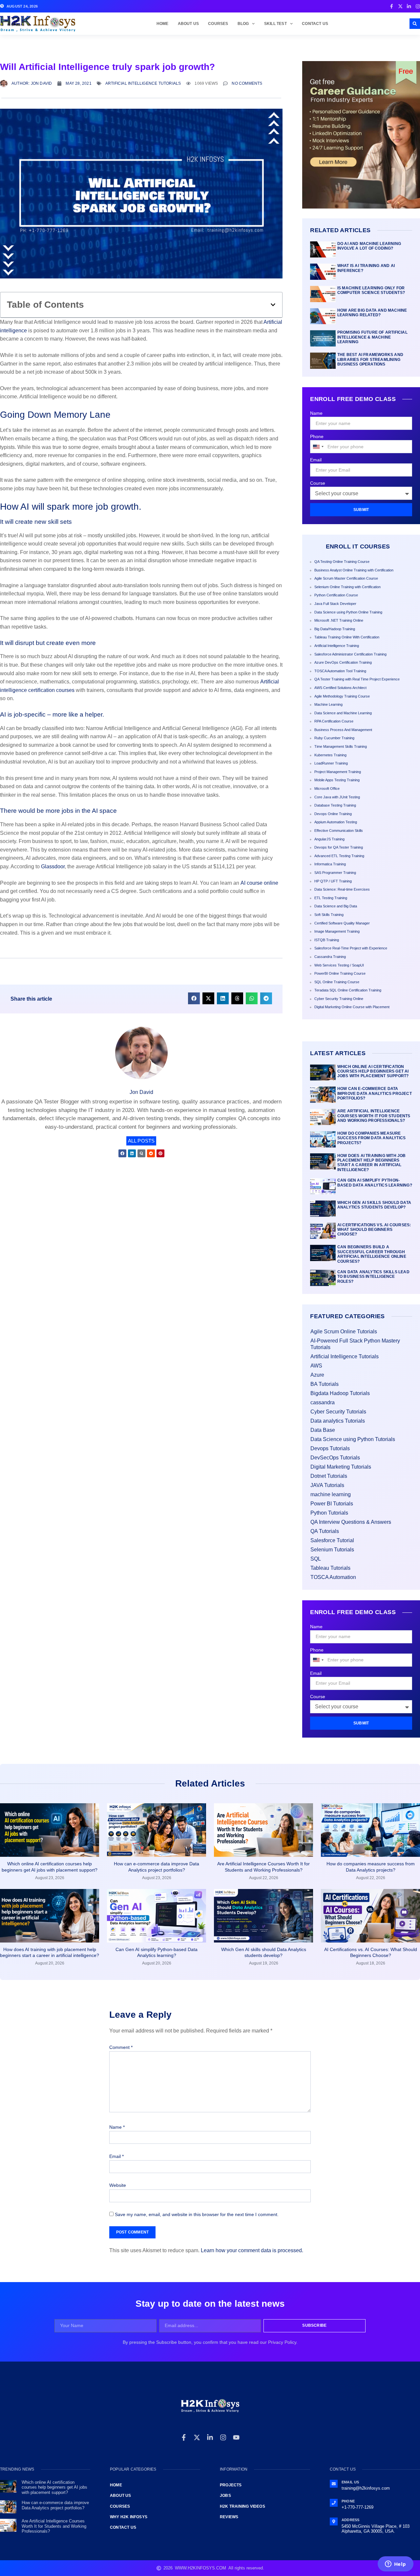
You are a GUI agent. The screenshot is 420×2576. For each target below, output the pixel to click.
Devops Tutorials (330, 1448)
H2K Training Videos (242, 2506)
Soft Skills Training (329, 915)
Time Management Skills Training (341, 746)
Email (316, 460)
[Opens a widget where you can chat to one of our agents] (395, 2565)
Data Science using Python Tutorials (353, 1439)
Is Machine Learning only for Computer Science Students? (371, 290)
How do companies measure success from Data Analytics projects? (371, 1138)
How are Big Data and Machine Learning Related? (372, 313)
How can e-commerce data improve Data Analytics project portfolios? (375, 1093)
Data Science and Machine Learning (343, 713)
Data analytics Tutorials (338, 1421)
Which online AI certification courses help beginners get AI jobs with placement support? (373, 1071)
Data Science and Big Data (336, 906)
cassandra (323, 1402)
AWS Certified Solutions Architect (340, 688)
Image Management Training (337, 931)
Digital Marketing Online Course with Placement (352, 1007)
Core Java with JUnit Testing (337, 797)
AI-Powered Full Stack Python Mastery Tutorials (355, 1344)
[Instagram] (223, 2437)
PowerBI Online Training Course (340, 973)
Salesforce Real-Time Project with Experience (351, 948)
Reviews (229, 2517)
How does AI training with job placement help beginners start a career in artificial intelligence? (372, 1163)
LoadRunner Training (331, 763)
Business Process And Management (343, 730)
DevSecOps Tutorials (335, 1458)
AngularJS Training (329, 839)
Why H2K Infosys (129, 2517)
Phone (317, 436)
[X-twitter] (197, 2437)
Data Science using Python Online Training (348, 612)
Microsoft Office (327, 788)
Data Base (323, 1430)
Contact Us (315, 24)
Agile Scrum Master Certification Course (346, 578)
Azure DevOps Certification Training (343, 662)
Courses (218, 24)
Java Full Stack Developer (335, 604)
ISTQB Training (327, 940)
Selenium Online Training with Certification (347, 587)
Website (118, 2185)
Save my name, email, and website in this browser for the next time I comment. (197, 2214)
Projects (231, 2485)
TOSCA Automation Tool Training (340, 671)
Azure (317, 1375)
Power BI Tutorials (332, 1504)
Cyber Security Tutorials (338, 1412)
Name (316, 413)
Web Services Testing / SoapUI (339, 965)
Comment (121, 2047)
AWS (316, 1366)
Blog (243, 24)
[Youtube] (236, 2437)
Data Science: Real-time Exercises (342, 889)
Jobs (225, 2496)
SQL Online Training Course (337, 982)
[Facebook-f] (184, 2437)
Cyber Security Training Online (339, 999)
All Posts (141, 1141)
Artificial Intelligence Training (337, 646)
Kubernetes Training (330, 755)
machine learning (331, 1494)
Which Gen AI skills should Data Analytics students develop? (374, 1205)
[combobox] (318, 447)
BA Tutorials (325, 1384)
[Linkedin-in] (210, 2437)
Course (318, 483)
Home (163, 24)
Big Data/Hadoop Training (335, 629)
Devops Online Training (333, 814)
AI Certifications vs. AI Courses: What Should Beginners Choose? (374, 1230)
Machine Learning (328, 704)
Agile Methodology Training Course (342, 696)
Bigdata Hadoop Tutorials (340, 1393)
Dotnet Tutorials (329, 1476)
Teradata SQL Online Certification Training (348, 990)
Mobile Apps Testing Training (337, 780)
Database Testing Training (335, 805)
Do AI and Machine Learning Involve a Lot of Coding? (369, 246)
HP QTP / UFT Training (333, 881)
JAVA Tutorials (327, 1485)
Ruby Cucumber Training (334, 738)
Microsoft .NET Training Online (339, 620)
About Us (189, 24)
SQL (316, 1559)
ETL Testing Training (331, 898)
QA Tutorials (325, 1531)
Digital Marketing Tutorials (341, 1467)
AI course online (259, 883)
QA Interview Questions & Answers (351, 1522)
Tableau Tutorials (330, 1568)
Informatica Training (330, 864)
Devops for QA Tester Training (339, 847)
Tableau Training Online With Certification (347, 637)
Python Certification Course (336, 595)
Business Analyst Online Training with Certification (354, 570)
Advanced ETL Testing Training (339, 856)
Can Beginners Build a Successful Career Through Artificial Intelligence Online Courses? (372, 1254)
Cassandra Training (330, 957)
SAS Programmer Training (335, 873)
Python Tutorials (329, 1513)
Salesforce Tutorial (332, 1540)
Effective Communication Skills (339, 831)
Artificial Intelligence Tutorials (143, 83)
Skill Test (275, 24)
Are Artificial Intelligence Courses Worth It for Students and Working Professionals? (374, 1116)
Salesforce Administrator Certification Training (350, 654)
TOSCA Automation (333, 1577)
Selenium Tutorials (332, 1550)
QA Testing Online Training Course (342, 562)
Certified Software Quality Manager (342, 923)
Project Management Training (338, 772)
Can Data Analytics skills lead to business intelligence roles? (373, 1277)
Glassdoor (53, 866)
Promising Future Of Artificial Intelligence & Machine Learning (372, 337)
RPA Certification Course (334, 721)
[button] (415, 24)
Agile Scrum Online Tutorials (344, 1332)
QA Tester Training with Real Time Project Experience (357, 679)
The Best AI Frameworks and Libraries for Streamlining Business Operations (370, 359)
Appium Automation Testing (336, 822)
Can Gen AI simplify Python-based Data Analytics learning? (375, 1183)
